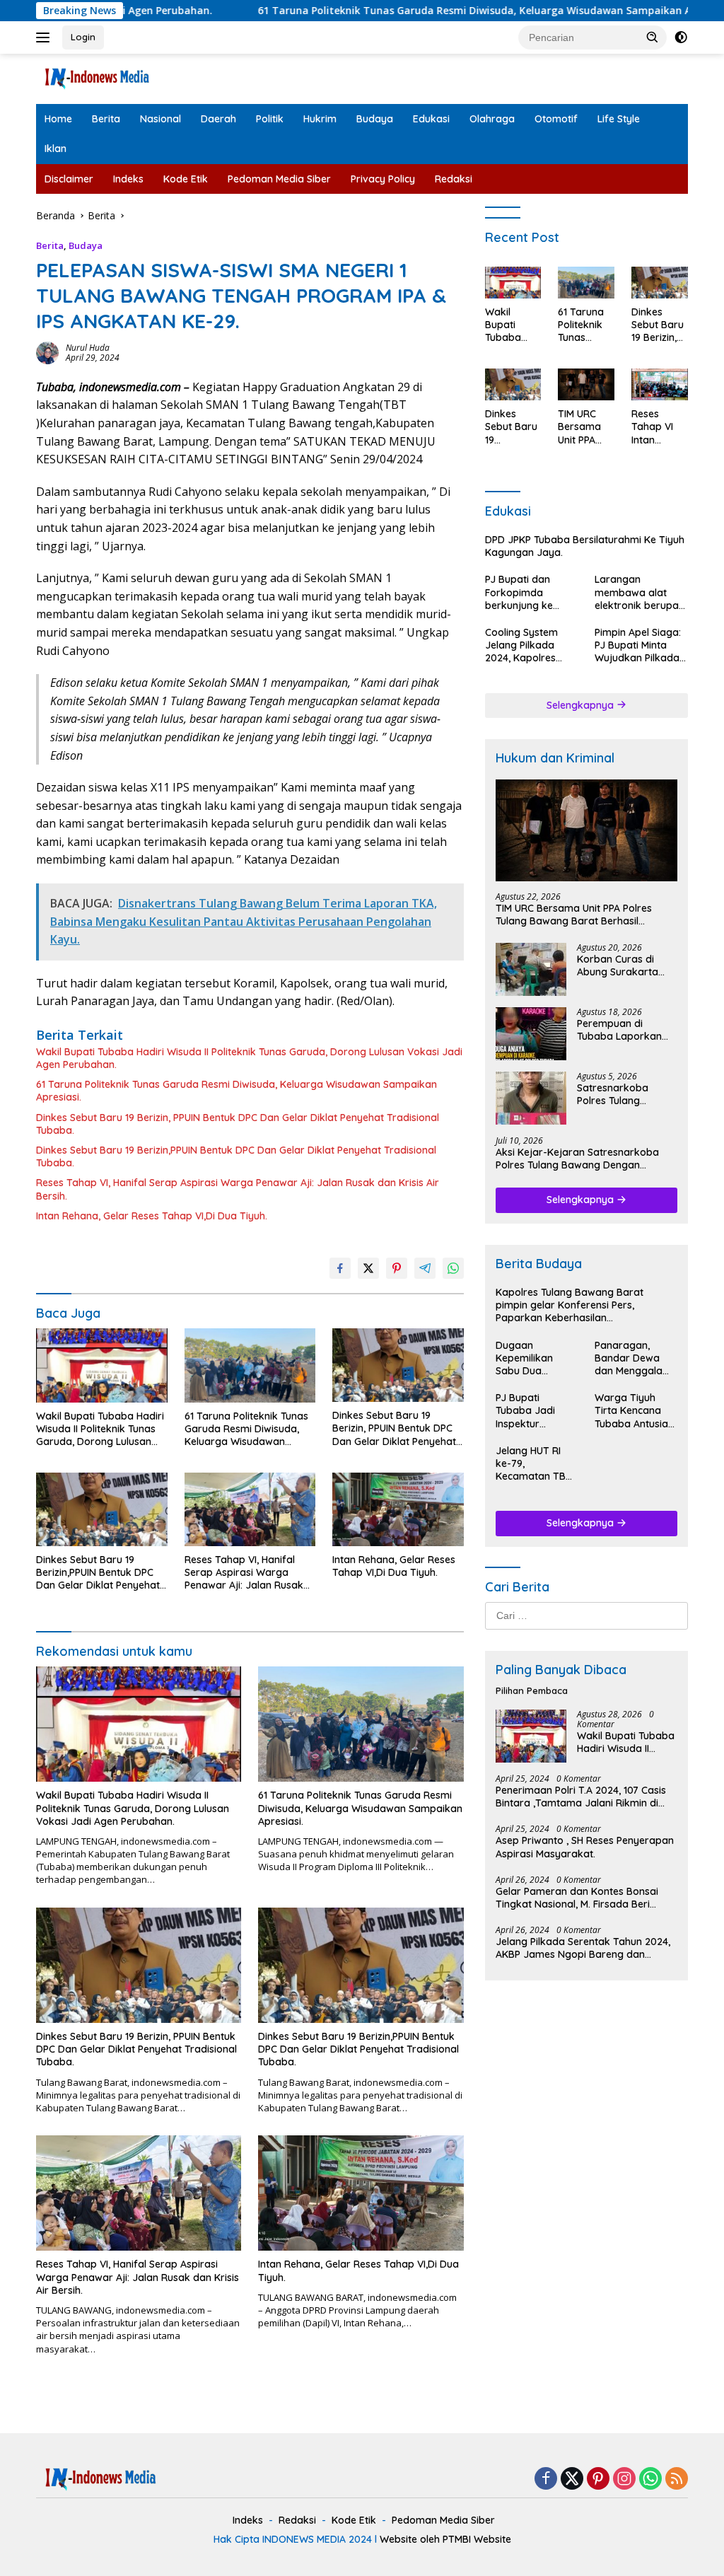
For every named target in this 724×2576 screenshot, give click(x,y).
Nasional (160, 119)
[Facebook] (546, 2479)
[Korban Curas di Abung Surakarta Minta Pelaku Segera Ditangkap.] (531, 969)
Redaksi (454, 179)
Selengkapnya (582, 705)
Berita (106, 119)
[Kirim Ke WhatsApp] (453, 1268)
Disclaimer (69, 179)
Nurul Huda (88, 348)
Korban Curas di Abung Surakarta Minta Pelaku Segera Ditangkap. (625, 965)
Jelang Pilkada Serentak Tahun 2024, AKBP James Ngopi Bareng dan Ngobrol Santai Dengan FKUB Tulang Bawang (583, 1948)
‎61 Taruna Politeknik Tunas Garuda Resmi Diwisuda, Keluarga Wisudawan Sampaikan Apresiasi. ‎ (403, 11)
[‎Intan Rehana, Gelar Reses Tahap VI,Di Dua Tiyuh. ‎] (398, 1509)
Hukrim (320, 119)
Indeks (128, 179)
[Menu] (46, 37)
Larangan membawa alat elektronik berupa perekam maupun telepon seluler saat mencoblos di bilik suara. (641, 592)
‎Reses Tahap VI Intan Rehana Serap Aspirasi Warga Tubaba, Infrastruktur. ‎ (659, 427)
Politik (270, 119)
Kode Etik (186, 179)
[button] (653, 37)
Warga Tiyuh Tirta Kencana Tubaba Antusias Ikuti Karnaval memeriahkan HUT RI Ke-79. (634, 1411)
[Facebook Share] (340, 1268)
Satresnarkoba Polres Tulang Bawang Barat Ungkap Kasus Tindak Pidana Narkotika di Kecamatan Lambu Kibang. (622, 1094)
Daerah (218, 119)
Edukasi (431, 119)
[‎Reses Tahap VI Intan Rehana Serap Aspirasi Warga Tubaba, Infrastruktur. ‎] (660, 384)
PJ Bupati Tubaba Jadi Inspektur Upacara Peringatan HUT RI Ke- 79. (532, 1411)
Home (58, 119)
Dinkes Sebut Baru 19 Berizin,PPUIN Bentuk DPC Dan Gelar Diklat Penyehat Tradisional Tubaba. (236, 1156)
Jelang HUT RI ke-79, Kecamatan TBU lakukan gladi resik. (534, 1464)
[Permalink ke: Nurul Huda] (47, 352)
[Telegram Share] (425, 1268)
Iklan (56, 149)
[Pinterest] (598, 2479)
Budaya (375, 119)
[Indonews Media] (96, 77)
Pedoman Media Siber (279, 179)
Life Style (619, 119)
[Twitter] (572, 2479)
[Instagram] (624, 2479)
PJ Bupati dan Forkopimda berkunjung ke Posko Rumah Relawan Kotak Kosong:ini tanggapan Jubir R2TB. (525, 592)
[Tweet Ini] (368, 1268)
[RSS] (677, 2479)
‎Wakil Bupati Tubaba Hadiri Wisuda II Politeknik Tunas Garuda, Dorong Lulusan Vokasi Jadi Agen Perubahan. (249, 1058)
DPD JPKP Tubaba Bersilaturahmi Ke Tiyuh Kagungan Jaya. (585, 546)
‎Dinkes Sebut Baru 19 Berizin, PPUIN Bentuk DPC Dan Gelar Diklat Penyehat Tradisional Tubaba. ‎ (238, 1124)
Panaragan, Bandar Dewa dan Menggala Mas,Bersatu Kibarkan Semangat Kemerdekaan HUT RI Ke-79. (629, 1358)
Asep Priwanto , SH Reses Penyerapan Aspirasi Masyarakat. (585, 1847)
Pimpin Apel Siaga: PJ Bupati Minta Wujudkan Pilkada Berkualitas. (638, 645)
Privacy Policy (383, 179)
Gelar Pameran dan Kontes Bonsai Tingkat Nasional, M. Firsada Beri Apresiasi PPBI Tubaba (577, 1898)
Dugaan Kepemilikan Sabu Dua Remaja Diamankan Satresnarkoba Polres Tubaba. (531, 1358)
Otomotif (556, 119)
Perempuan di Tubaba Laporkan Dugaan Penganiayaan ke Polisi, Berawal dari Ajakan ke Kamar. (621, 1030)
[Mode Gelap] (681, 37)
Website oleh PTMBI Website (445, 2539)
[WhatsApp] (650, 2479)
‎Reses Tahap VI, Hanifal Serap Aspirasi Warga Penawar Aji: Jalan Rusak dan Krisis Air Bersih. (238, 1189)
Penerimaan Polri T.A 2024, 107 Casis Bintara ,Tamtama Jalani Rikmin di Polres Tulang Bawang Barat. (581, 1797)
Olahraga (492, 119)
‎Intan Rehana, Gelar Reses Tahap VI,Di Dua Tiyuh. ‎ (153, 1216)
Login (83, 37)
